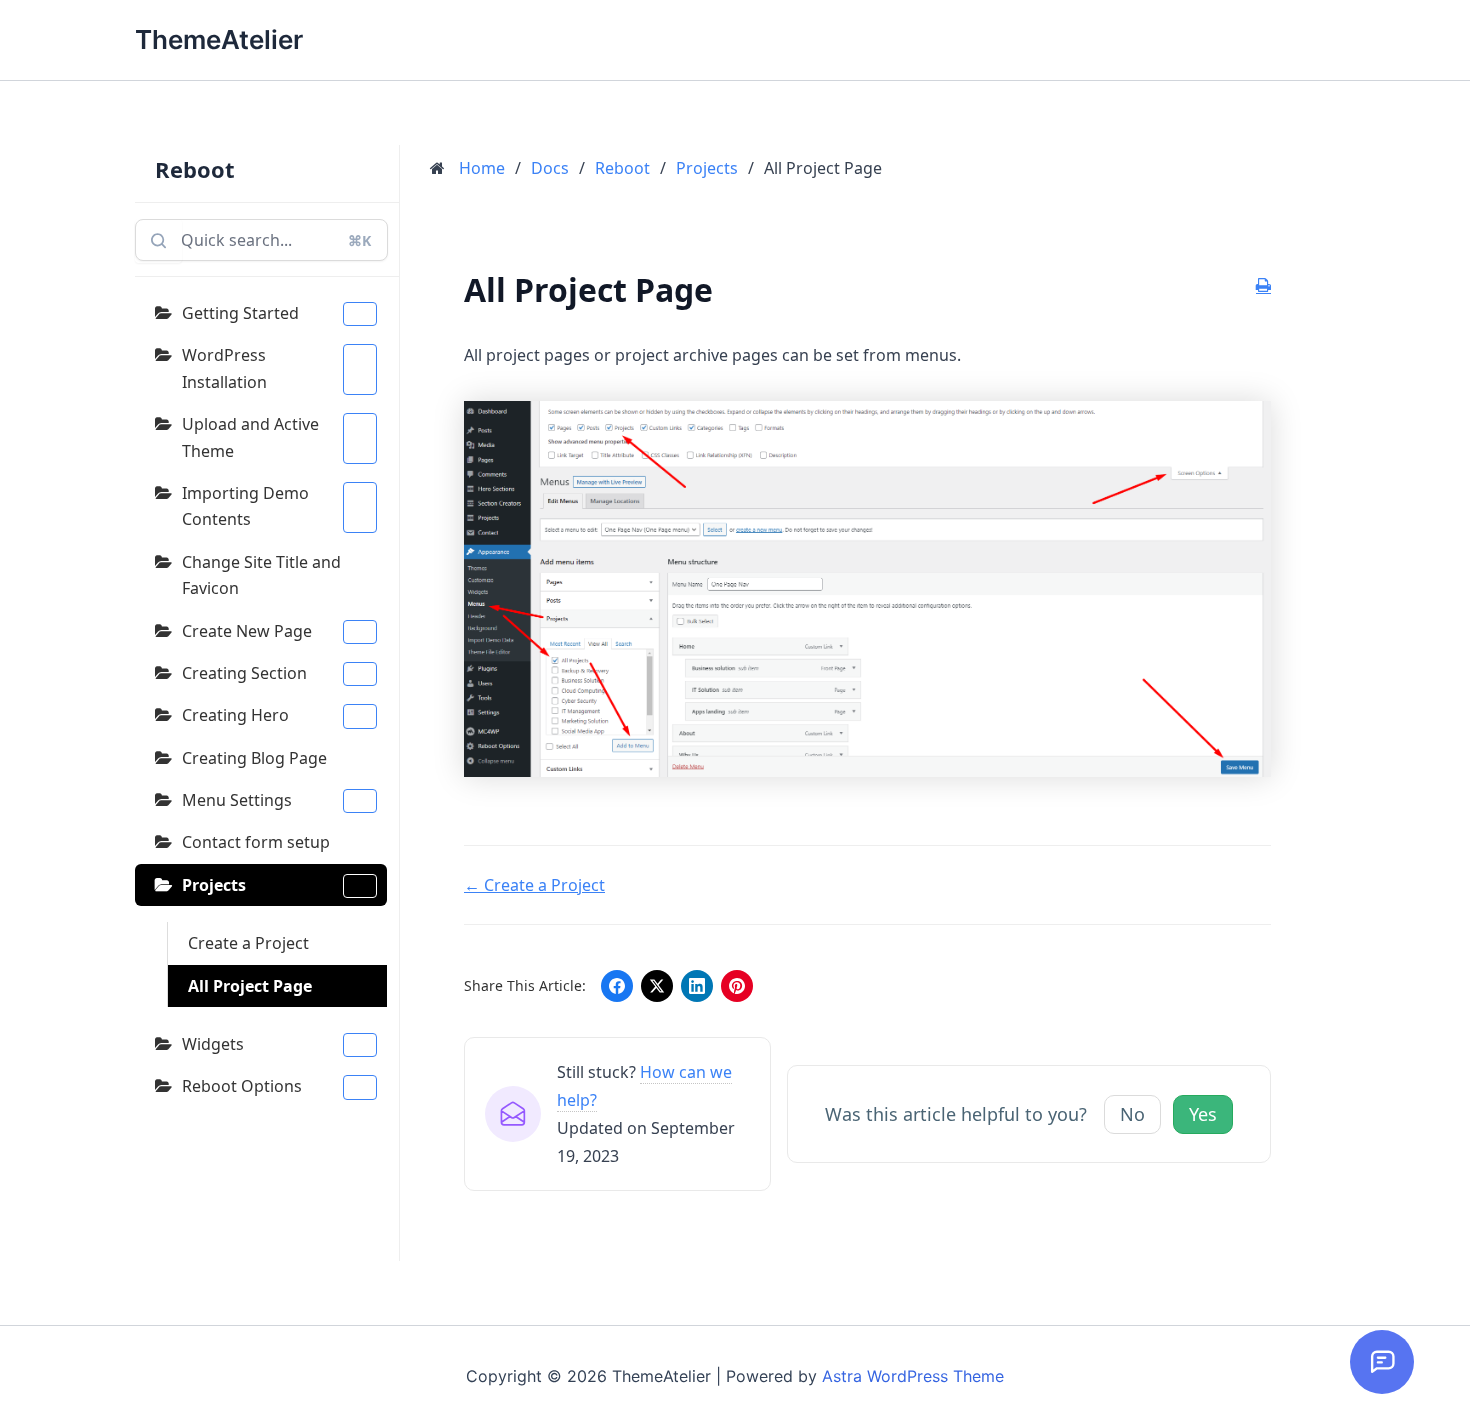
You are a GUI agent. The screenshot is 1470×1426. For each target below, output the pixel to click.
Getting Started (240, 313)
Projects (214, 885)
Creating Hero (235, 715)
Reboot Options (242, 1086)
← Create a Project (534, 885)
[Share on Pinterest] (737, 986)
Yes (1203, 1114)
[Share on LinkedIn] (697, 986)
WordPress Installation (224, 368)
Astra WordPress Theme (913, 1376)
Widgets (213, 1044)
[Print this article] (1263, 286)
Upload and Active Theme (250, 437)
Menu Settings (237, 800)
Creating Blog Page (254, 758)
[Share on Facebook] (617, 986)
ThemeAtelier (219, 39)
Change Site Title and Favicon (261, 575)
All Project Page (250, 986)
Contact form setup (256, 842)
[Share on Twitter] (657, 986)
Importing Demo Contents (245, 506)
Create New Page (247, 631)
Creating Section (244, 673)
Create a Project (248, 943)
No (1132, 1114)
